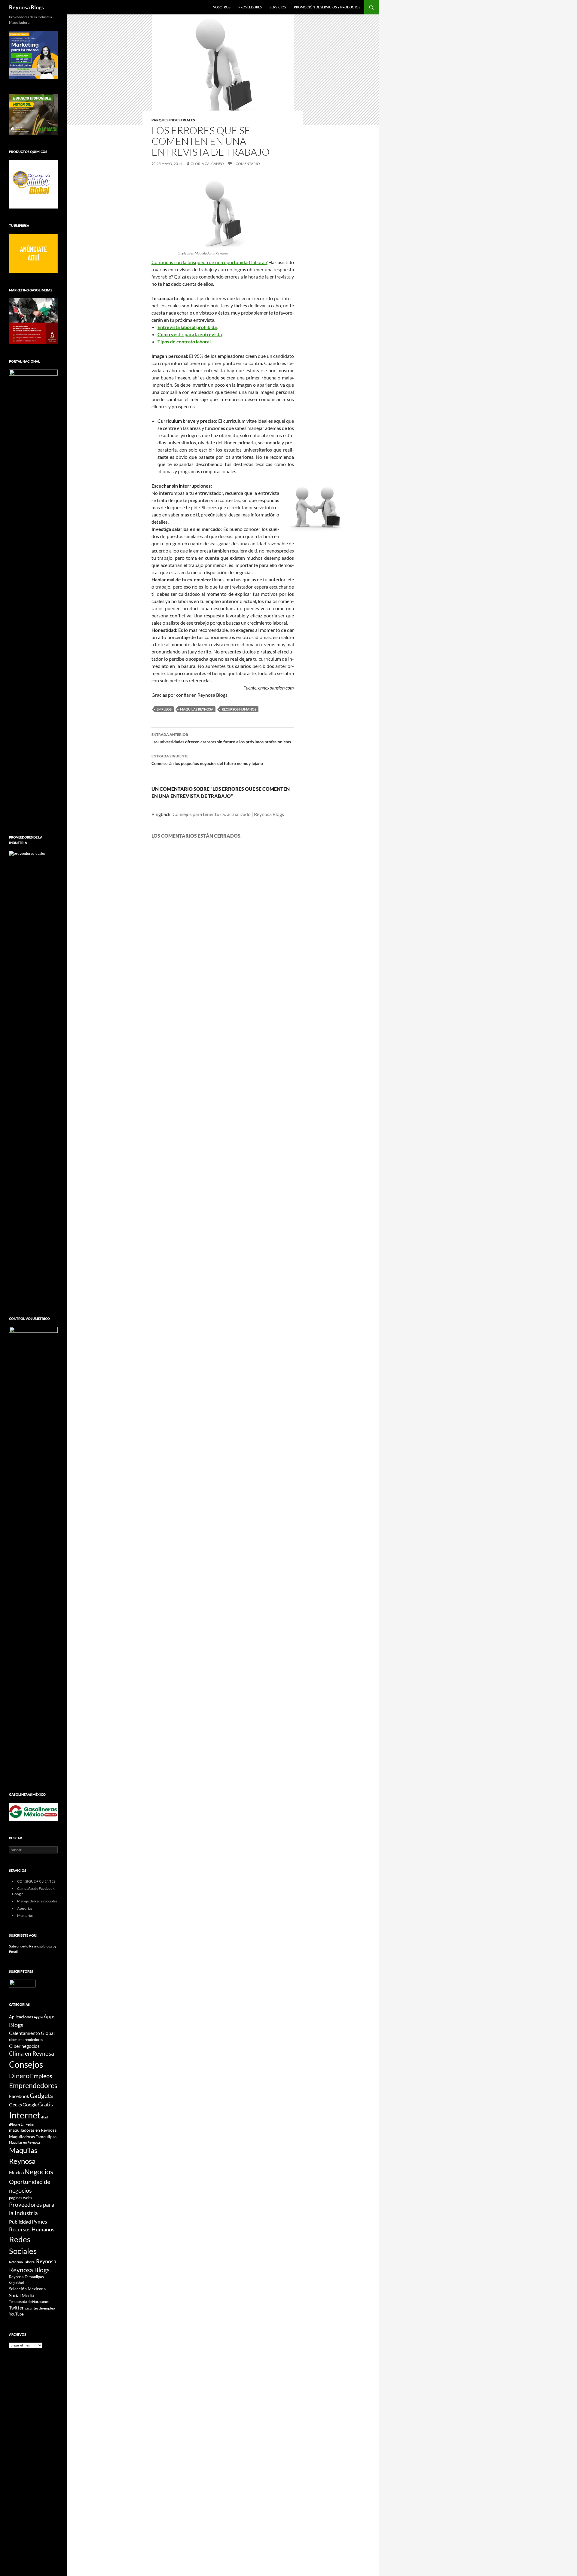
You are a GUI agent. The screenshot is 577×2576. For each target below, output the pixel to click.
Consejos (26, 2064)
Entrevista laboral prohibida (187, 327)
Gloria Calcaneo (207, 164)
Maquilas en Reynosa (24, 2142)
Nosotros (222, 7)
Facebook (19, 2096)
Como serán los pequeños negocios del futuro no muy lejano (207, 760)
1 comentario (246, 164)
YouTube (16, 2314)
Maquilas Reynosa (197, 709)
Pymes (39, 2221)
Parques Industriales (173, 120)
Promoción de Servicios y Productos (327, 7)
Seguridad (16, 2283)
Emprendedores (33, 2086)
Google (30, 2104)
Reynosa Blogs (26, 7)
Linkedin (27, 2124)
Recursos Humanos (239, 709)
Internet (25, 2115)
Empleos (164, 709)
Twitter (16, 2308)
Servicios (278, 7)
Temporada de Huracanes (29, 2302)
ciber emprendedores (26, 2040)
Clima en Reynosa (32, 2053)
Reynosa (46, 2261)
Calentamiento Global (32, 2033)
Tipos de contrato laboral (184, 341)
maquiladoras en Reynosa (33, 2130)
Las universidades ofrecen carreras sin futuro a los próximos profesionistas (221, 738)
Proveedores (250, 7)
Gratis (46, 2104)
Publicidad (20, 2222)
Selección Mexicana (27, 2289)
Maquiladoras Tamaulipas (33, 2137)
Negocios (39, 2172)
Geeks (15, 2105)
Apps (50, 2016)
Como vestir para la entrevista (190, 334)
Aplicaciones (21, 2017)
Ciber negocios (24, 2046)
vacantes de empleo (40, 2308)
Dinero (19, 2076)
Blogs (16, 2025)
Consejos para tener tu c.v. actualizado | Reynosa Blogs (228, 814)
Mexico (16, 2173)
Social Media (22, 2295)
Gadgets (41, 2096)
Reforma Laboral (22, 2262)
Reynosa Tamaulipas (26, 2277)
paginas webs (21, 2198)
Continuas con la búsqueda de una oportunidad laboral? (209, 262)
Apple (38, 2017)
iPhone (15, 2124)
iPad (44, 2117)
